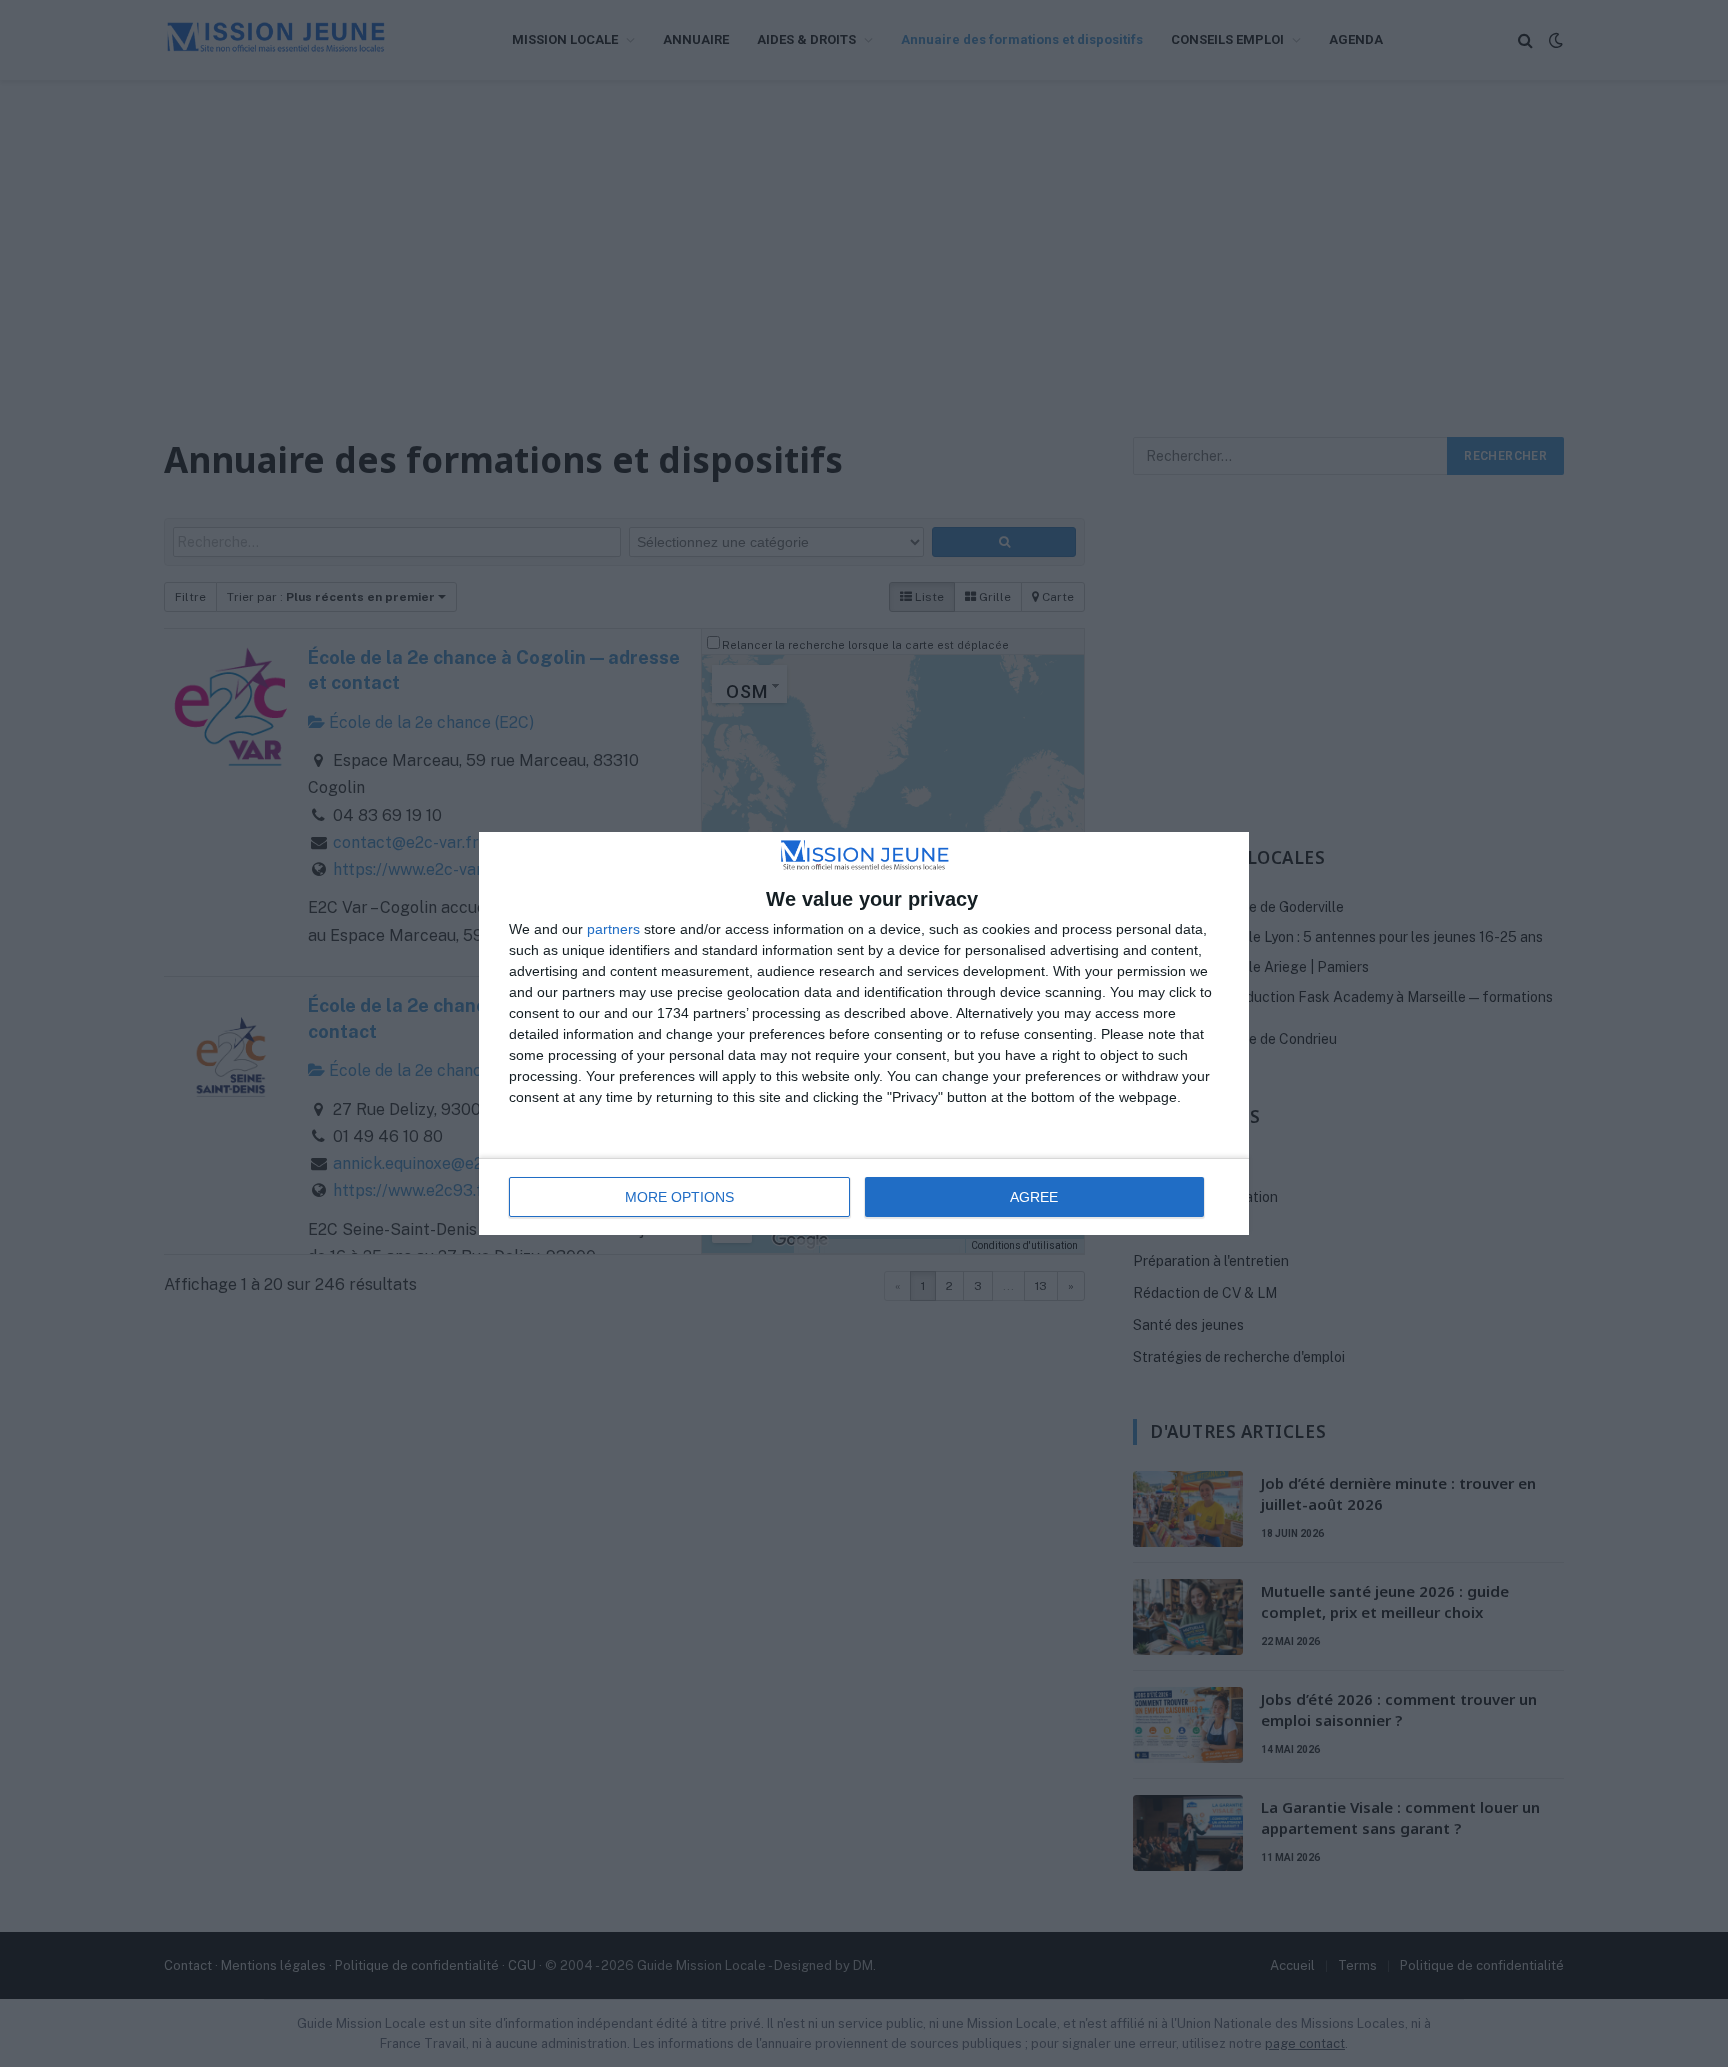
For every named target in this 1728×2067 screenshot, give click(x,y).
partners (613, 929)
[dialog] (864, 1034)
